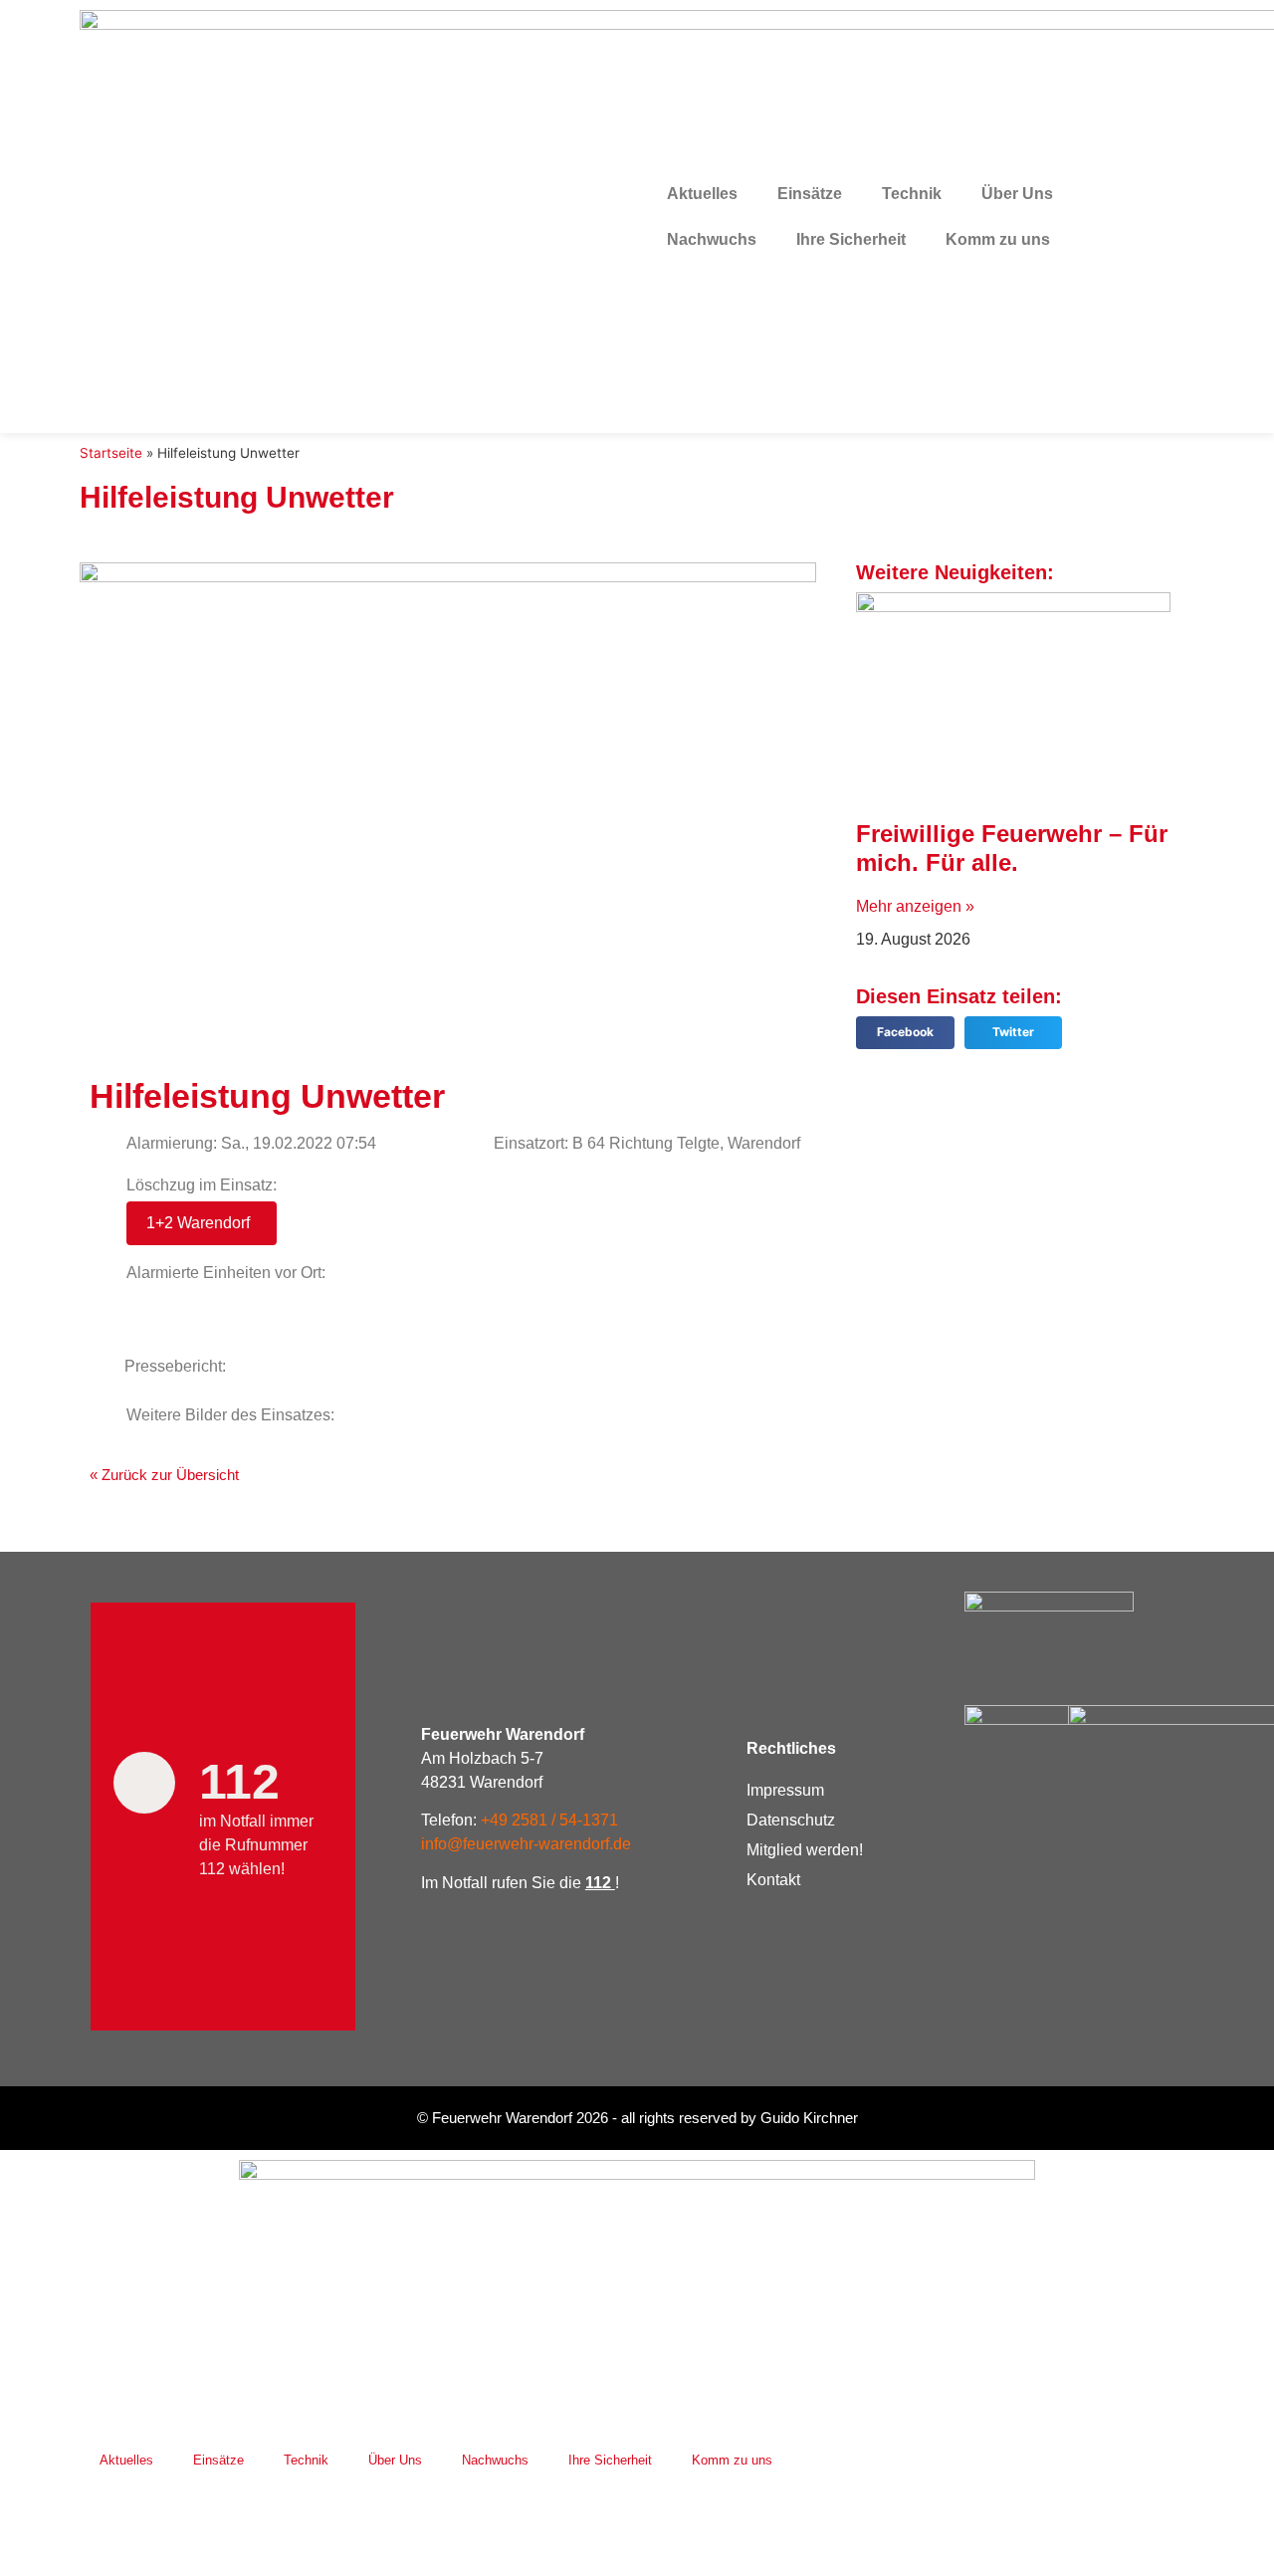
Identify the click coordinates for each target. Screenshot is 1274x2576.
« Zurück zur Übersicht (164, 1475)
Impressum (785, 1790)
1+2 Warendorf (198, 1223)
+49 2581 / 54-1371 (549, 1820)
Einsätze (810, 194)
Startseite (111, 453)
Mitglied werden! (805, 1850)
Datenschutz (791, 1820)
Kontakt (773, 1880)
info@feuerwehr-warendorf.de (526, 1844)
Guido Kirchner (809, 2118)
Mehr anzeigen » (915, 906)
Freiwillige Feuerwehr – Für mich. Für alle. (1012, 848)
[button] (905, 1033)
